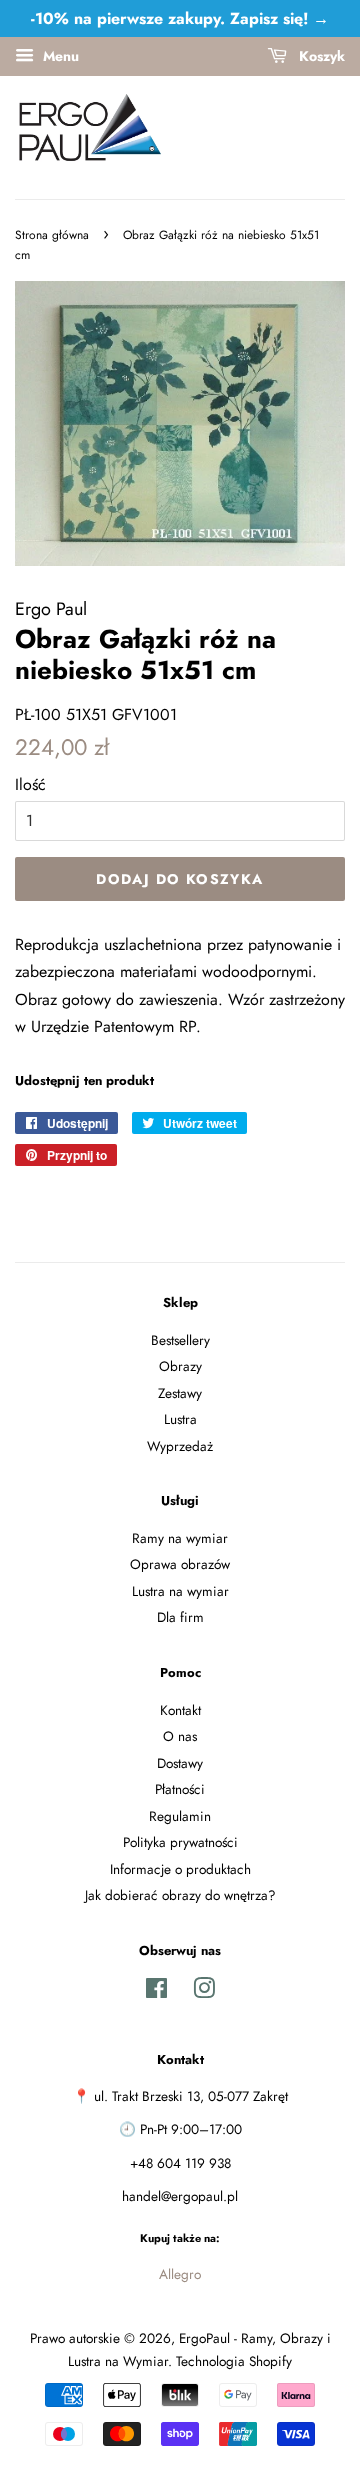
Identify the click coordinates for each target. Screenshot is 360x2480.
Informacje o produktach (180, 1869)
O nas (180, 1736)
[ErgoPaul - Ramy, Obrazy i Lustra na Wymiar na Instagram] (204, 1992)
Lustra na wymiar (180, 1591)
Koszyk (320, 56)
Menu (59, 56)
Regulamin (180, 1816)
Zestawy (180, 1393)
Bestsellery (180, 1340)
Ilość (30, 784)
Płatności (180, 1789)
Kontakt (180, 1710)
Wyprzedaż (180, 1446)
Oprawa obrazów (180, 1564)
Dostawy (180, 1763)
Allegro (180, 2274)
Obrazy (180, 1366)
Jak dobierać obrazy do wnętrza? (180, 1895)
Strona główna (52, 235)
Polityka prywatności (180, 1842)
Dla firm (180, 1617)
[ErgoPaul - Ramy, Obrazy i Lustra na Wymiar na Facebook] (156, 1992)
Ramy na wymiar (180, 1538)
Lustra (180, 1419)
